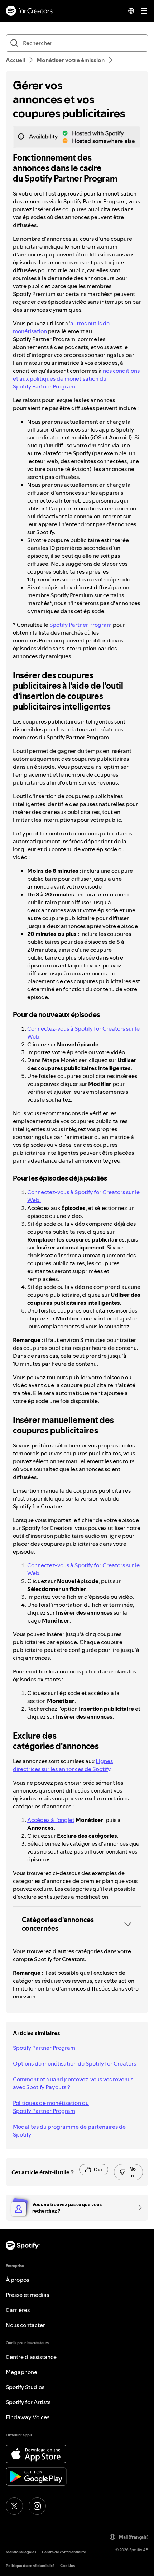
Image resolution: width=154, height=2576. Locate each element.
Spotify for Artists (28, 2402)
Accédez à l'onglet (51, 1820)
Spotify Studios (25, 2387)
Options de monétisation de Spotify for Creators (74, 2063)
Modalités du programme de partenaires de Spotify (69, 2130)
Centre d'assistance (31, 2357)
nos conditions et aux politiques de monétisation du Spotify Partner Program (76, 378)
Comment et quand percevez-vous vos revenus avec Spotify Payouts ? (73, 2083)
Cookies (68, 2566)
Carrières (18, 2310)
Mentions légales (21, 2552)
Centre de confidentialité (64, 2552)
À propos (17, 2280)
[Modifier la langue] (131, 11)
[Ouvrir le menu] (144, 11)
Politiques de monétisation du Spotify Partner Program (51, 2107)
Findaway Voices (28, 2417)
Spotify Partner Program (81, 625)
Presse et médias (27, 2295)
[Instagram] (37, 2506)
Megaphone (21, 2372)
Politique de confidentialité (30, 2566)
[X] (14, 2506)
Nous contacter (25, 2325)
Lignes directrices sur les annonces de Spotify (63, 1765)
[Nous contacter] (138, 2208)
